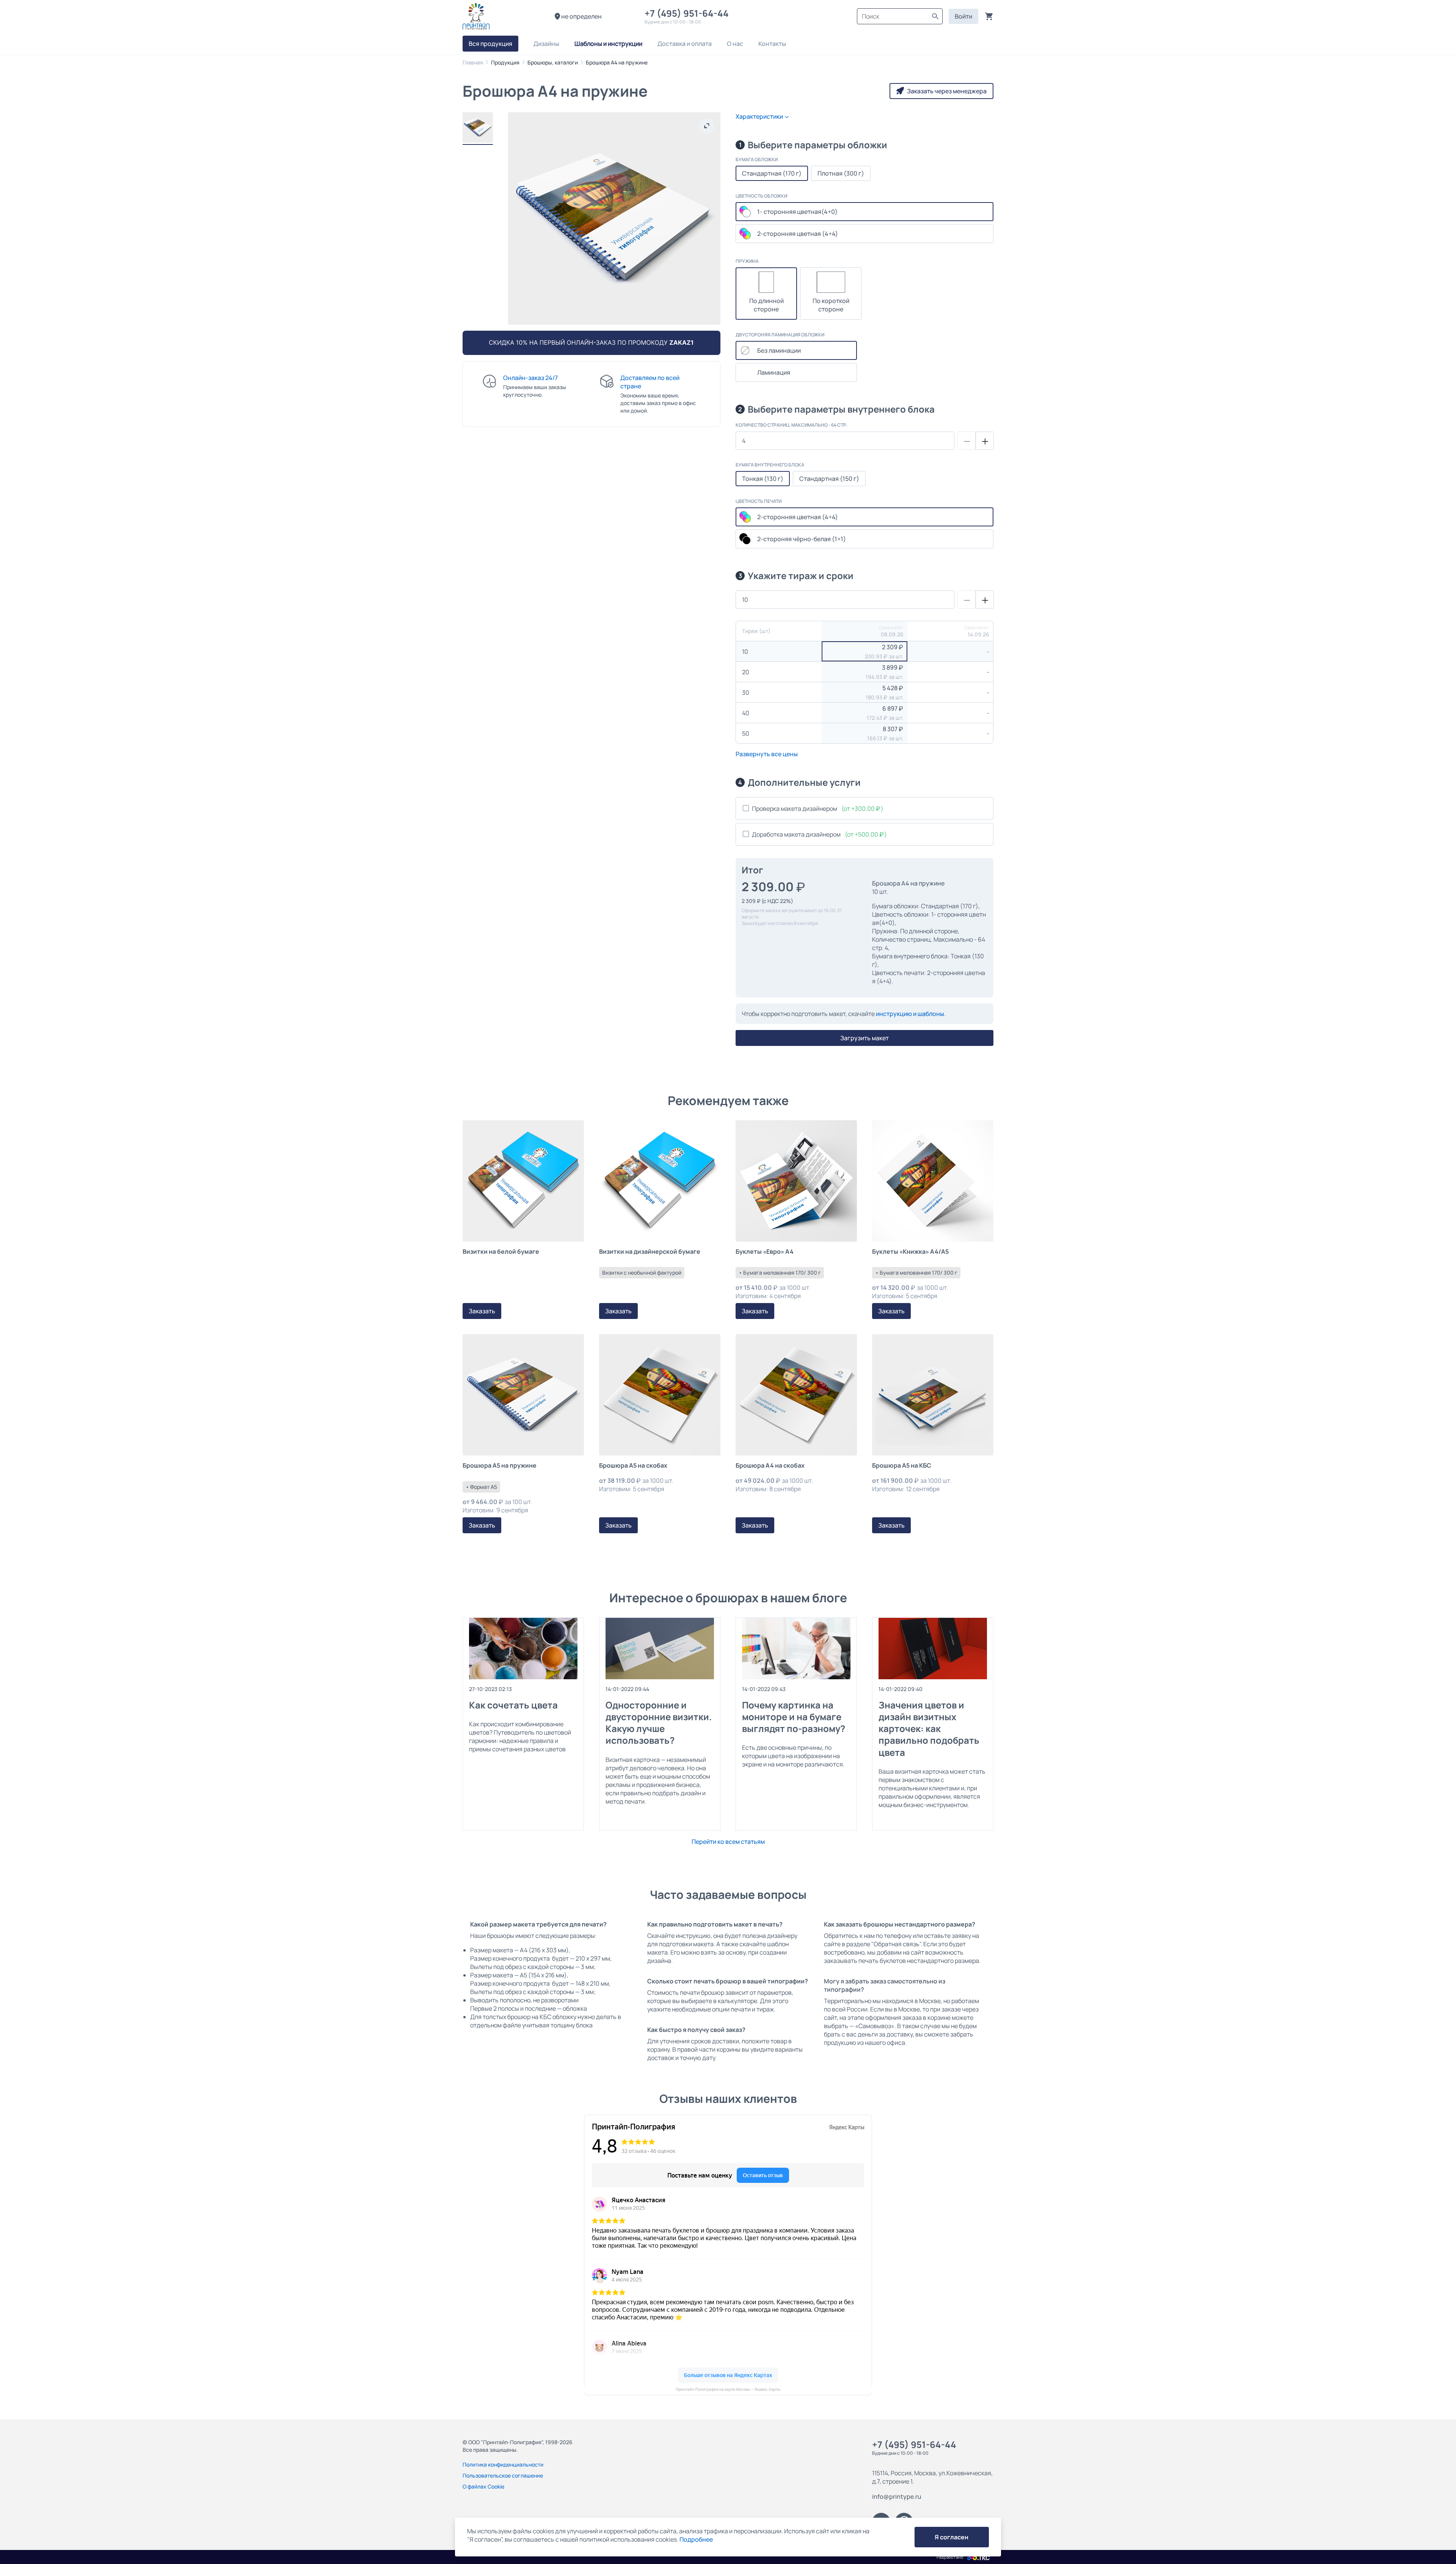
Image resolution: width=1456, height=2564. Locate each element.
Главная (473, 62)
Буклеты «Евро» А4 (765, 1252)
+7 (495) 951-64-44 (689, 13)
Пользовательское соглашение (503, 2475)
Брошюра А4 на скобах (770, 1466)
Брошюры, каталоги (553, 62)
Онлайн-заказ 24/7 (530, 378)
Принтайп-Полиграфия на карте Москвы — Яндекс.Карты (728, 2389)
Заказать (482, 1311)
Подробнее (696, 2539)
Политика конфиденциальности (503, 2464)
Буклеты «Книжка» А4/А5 (910, 1252)
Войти (963, 16)
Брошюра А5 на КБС (902, 1466)
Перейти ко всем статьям (728, 1842)
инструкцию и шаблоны (910, 1014)
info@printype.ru (897, 2496)
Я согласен (952, 2537)
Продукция (505, 62)
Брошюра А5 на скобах (633, 1466)
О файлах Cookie (483, 2486)
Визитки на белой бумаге (501, 1252)
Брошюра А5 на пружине (500, 1466)
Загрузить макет (864, 1038)
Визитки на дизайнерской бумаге (650, 1252)
